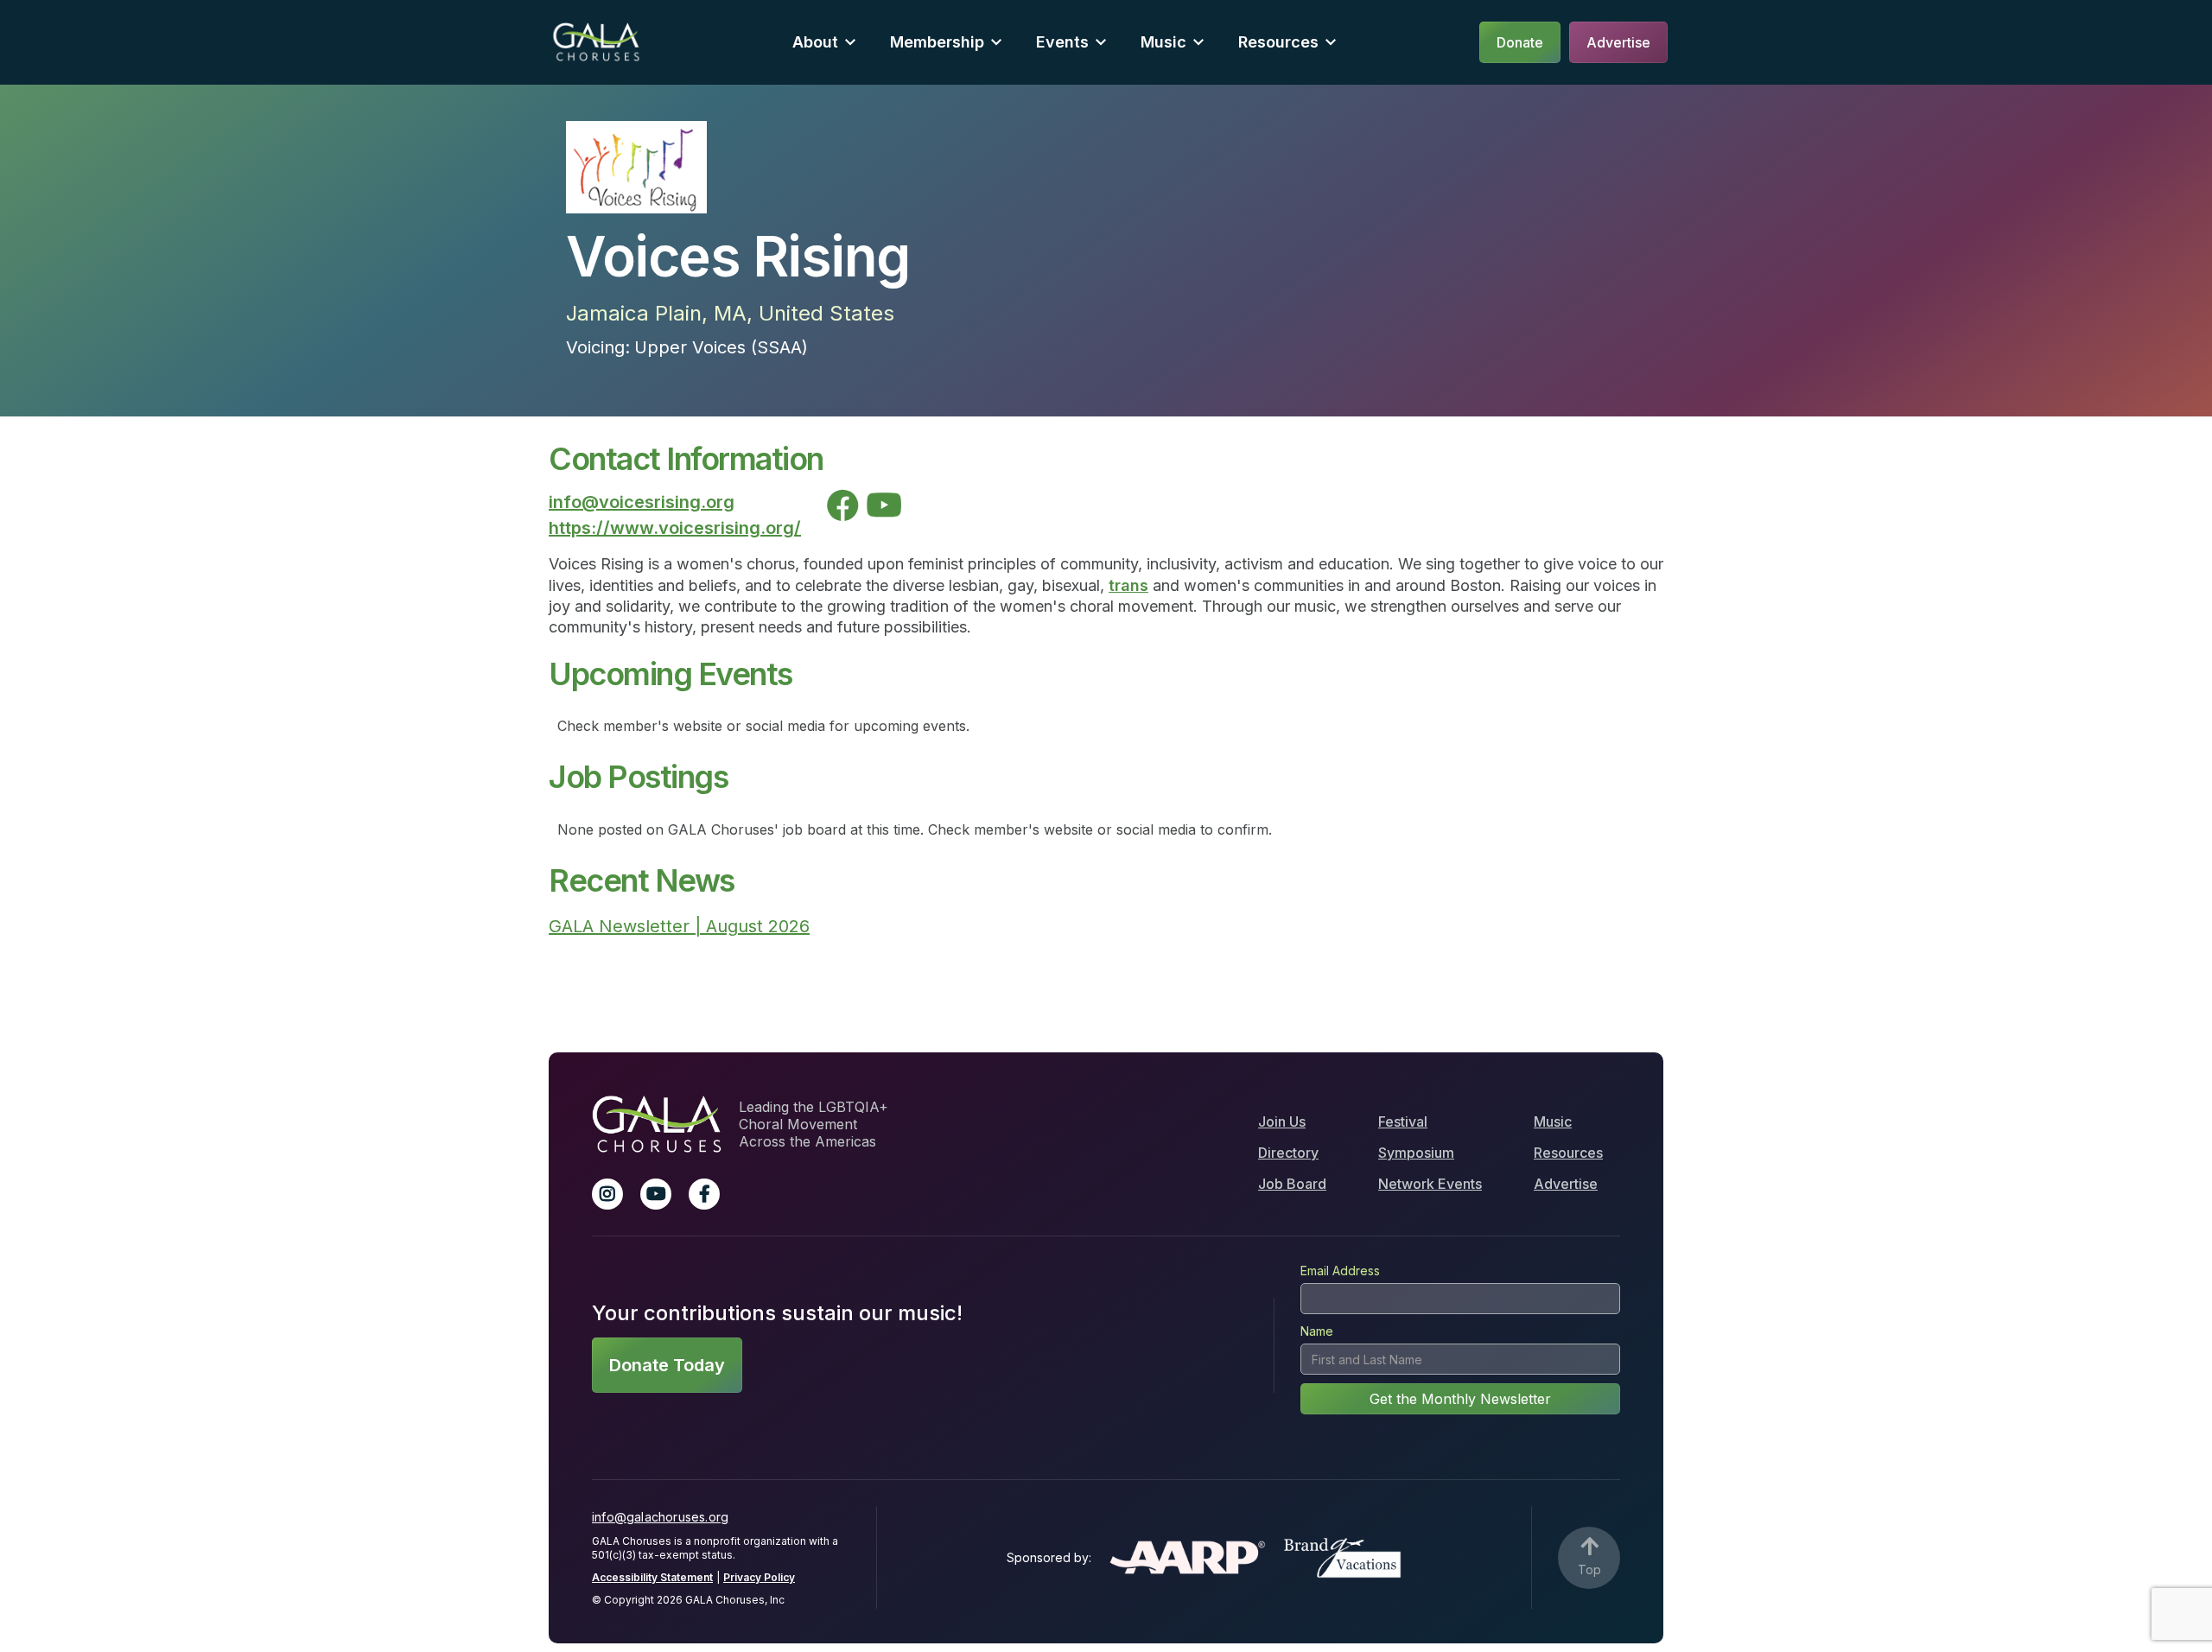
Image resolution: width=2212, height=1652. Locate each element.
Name (1317, 1331)
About (815, 42)
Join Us (1282, 1121)
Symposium (1416, 1153)
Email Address (1340, 1271)
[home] (596, 42)
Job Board (1292, 1184)
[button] (824, 42)
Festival (1403, 1121)
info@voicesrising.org (642, 502)
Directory (1288, 1153)
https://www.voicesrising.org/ (675, 528)
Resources (1278, 42)
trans (1128, 585)
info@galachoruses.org (660, 1517)
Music (1553, 1121)
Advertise (1566, 1184)
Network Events (1430, 1184)
